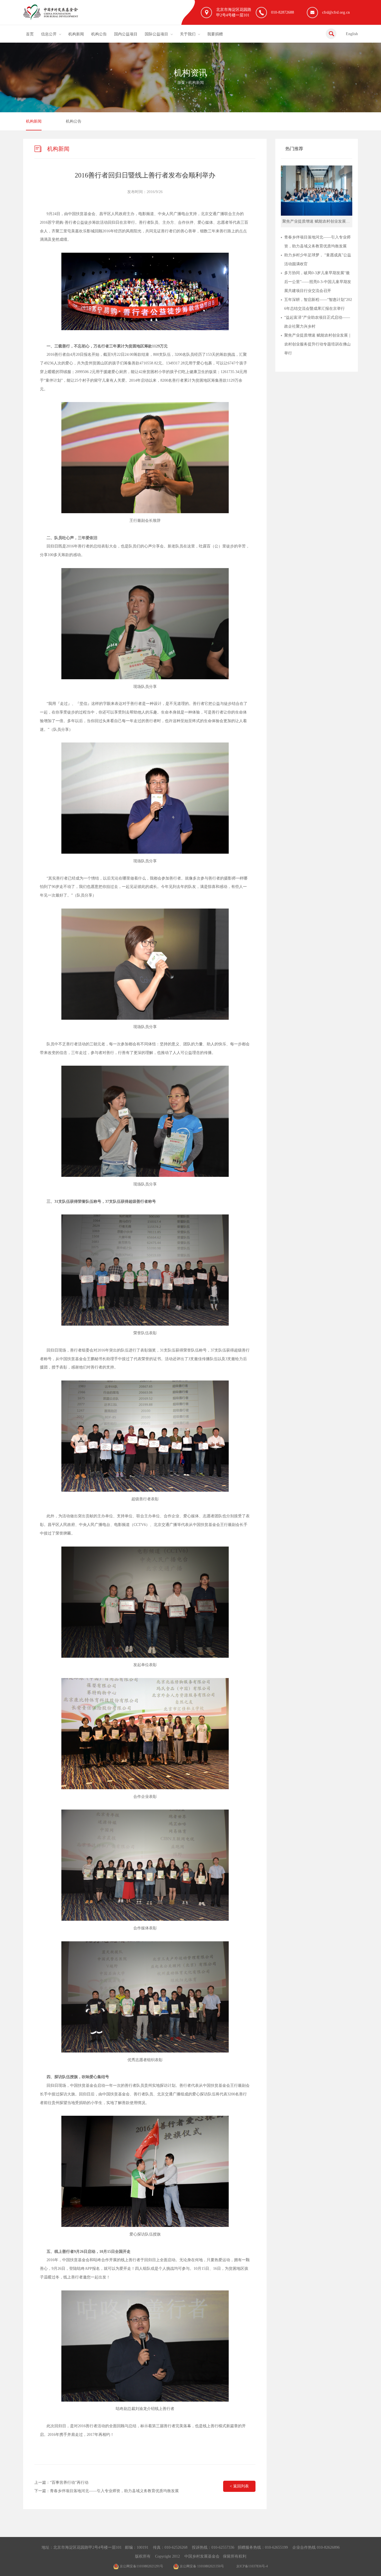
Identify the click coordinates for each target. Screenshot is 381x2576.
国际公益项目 (156, 34)
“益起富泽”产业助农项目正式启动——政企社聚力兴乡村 (317, 322)
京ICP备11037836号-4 (252, 2566)
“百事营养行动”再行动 (69, 2483)
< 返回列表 (239, 2486)
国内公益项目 (126, 34)
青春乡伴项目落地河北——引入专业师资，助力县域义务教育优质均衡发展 (114, 2491)
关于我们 (188, 34)
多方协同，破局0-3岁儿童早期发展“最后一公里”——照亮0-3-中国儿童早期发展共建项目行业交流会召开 (318, 282)
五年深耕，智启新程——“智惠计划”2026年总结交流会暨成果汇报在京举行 (318, 304)
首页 (30, 34)
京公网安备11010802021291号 (141, 2566)
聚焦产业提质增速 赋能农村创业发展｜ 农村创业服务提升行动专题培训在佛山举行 (318, 344)
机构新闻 (76, 34)
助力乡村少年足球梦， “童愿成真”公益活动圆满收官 (318, 260)
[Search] (331, 34)
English (352, 34)
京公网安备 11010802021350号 (201, 2566)
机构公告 (99, 34)
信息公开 (49, 34)
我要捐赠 (215, 34)
